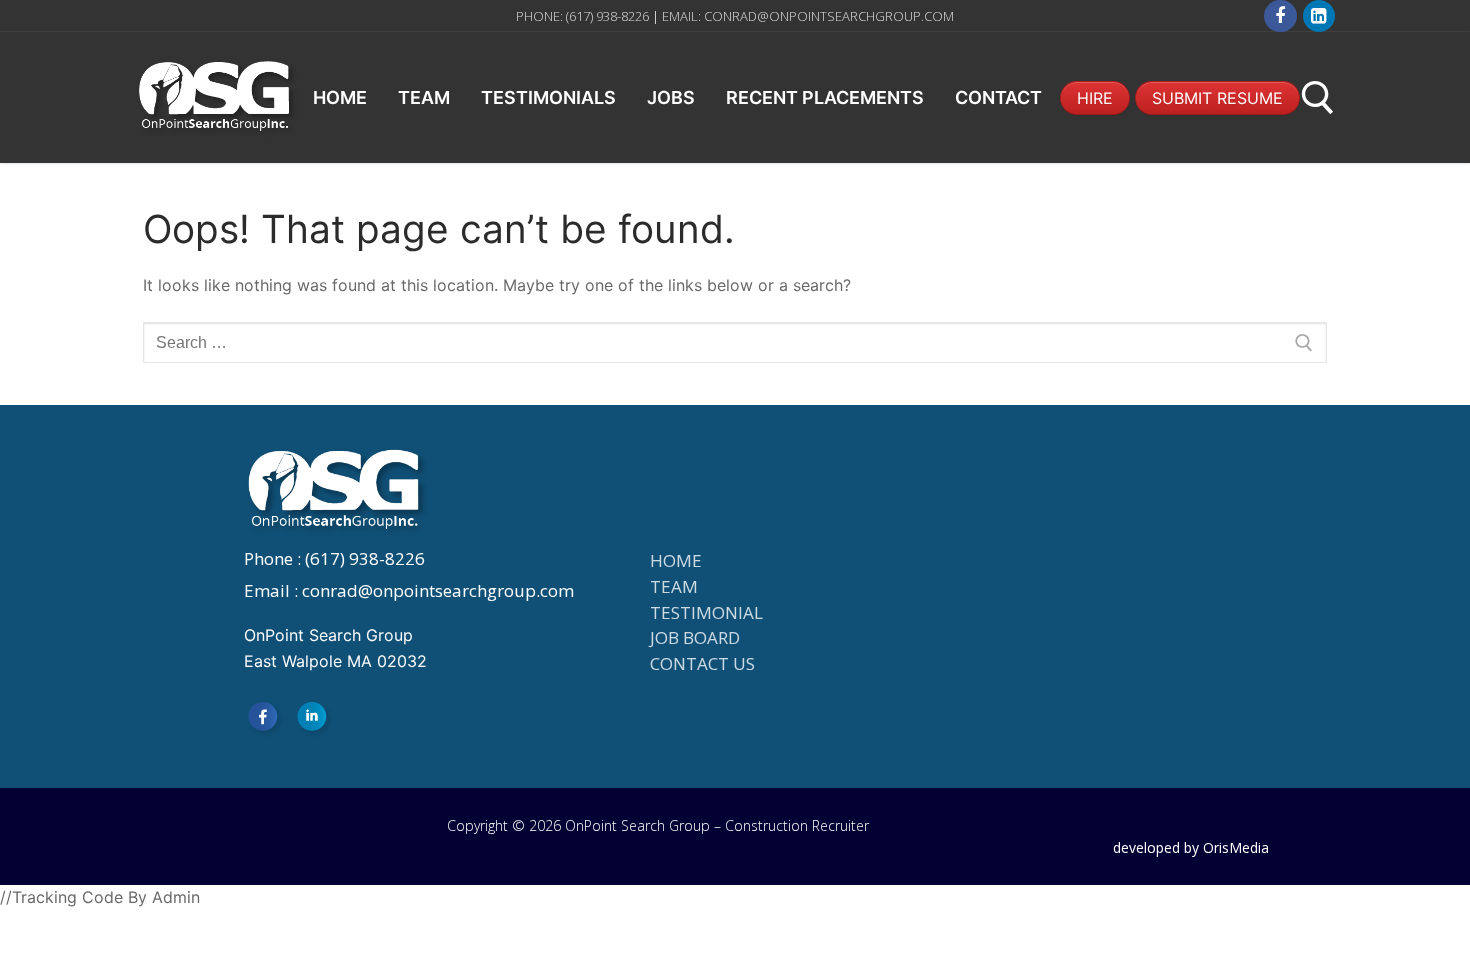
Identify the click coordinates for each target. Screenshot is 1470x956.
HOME (676, 560)
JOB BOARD (695, 637)
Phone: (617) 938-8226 (584, 16)
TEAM (674, 586)
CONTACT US (702, 663)
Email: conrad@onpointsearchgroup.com (808, 16)
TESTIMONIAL (706, 612)
